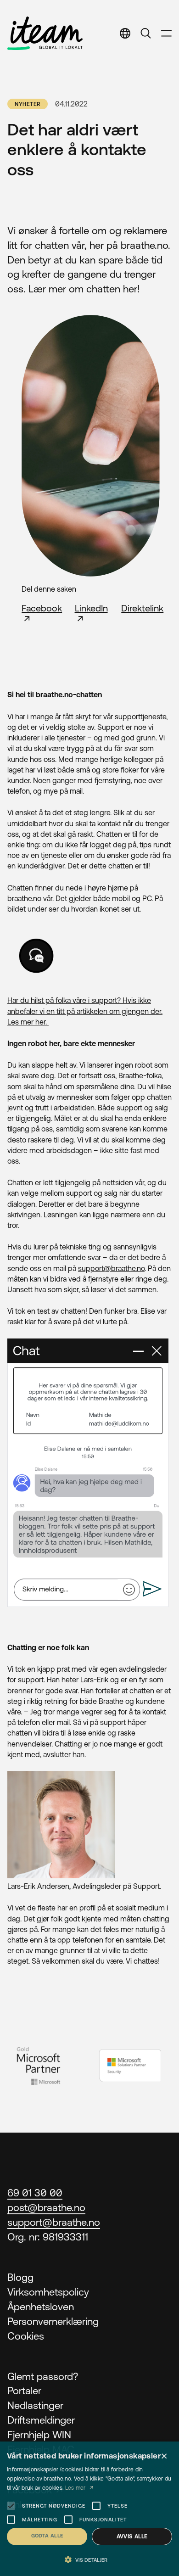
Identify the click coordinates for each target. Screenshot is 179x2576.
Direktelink (142, 608)
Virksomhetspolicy (48, 2292)
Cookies (26, 2336)
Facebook (42, 608)
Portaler (24, 2391)
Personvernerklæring (53, 2321)
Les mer (76, 2488)
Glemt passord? (43, 2377)
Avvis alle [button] (132, 2537)
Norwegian (127, 82)
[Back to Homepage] (45, 33)
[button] (89, 2560)
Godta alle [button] (47, 2536)
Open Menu (166, 33)
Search (146, 33)
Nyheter (28, 104)
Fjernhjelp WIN (39, 2435)
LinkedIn (91, 608)
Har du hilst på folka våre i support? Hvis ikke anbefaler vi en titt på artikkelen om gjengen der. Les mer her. (85, 1011)
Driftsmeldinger (41, 2420)
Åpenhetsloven (41, 2307)
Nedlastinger (35, 2405)
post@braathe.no (46, 2208)
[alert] (89, 2509)
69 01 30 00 (35, 2193)
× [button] (164, 2456)
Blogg (20, 2277)
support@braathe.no (111, 1268)
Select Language (125, 33)
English (119, 61)
